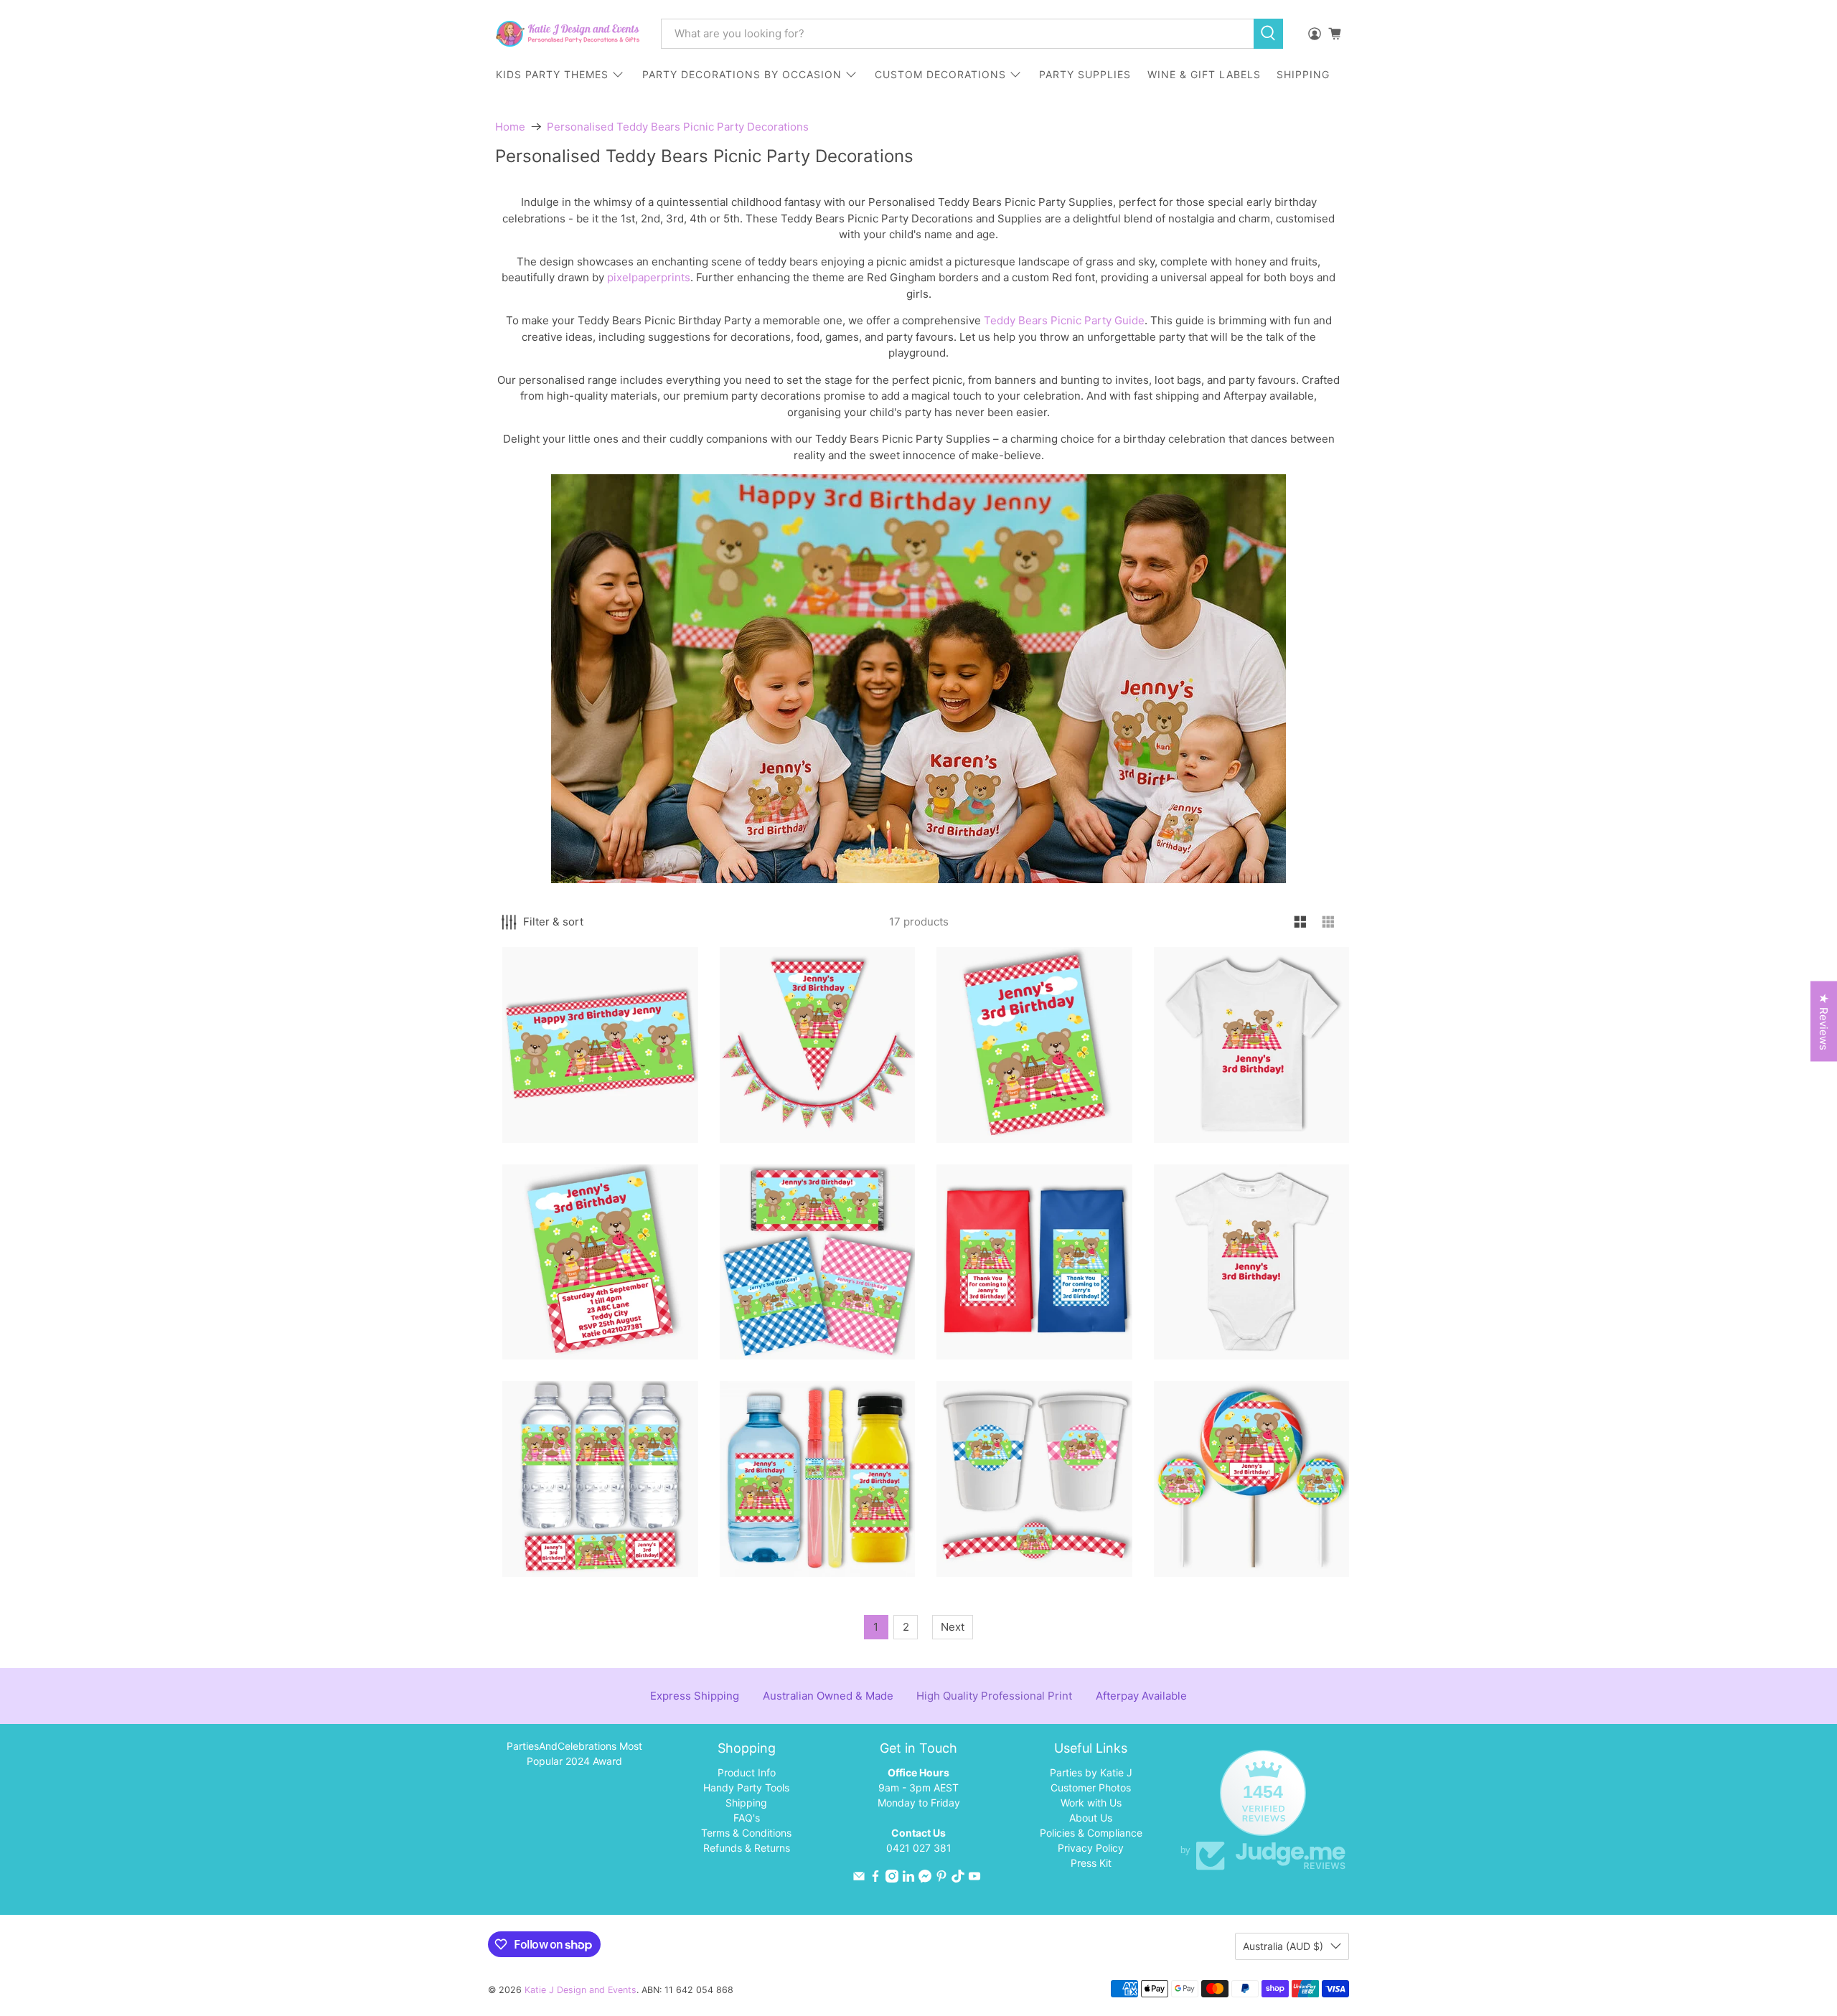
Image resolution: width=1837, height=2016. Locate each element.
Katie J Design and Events (581, 1990)
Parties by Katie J (1091, 1772)
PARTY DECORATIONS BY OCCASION (742, 74)
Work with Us (1091, 1803)
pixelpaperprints (649, 277)
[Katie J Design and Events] (568, 34)
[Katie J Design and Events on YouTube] (974, 1879)
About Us (1091, 1818)
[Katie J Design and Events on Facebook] (875, 1879)
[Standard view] (1301, 922)
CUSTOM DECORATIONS (940, 74)
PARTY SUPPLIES (1085, 74)
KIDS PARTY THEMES (552, 74)
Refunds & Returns (747, 1848)
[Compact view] (1329, 922)
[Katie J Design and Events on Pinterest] (941, 1879)
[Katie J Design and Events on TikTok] (958, 1879)
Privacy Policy (1091, 1848)
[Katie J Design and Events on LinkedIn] (908, 1879)
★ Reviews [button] (1824, 1022)
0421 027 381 (919, 1848)
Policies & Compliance (1091, 1833)
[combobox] (957, 34)
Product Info (747, 1772)
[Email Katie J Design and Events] (859, 1879)
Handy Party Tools (746, 1787)
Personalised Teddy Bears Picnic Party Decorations (678, 127)
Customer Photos (1091, 1787)
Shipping (746, 1803)
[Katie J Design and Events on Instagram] (892, 1879)
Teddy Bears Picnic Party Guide (1064, 320)
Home (510, 127)
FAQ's (747, 1818)
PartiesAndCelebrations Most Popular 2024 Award (574, 1753)
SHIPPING (1303, 74)
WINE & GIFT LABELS (1204, 74)
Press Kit (1091, 1863)
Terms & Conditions (746, 1833)
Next (953, 1627)
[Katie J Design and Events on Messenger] (925, 1879)
